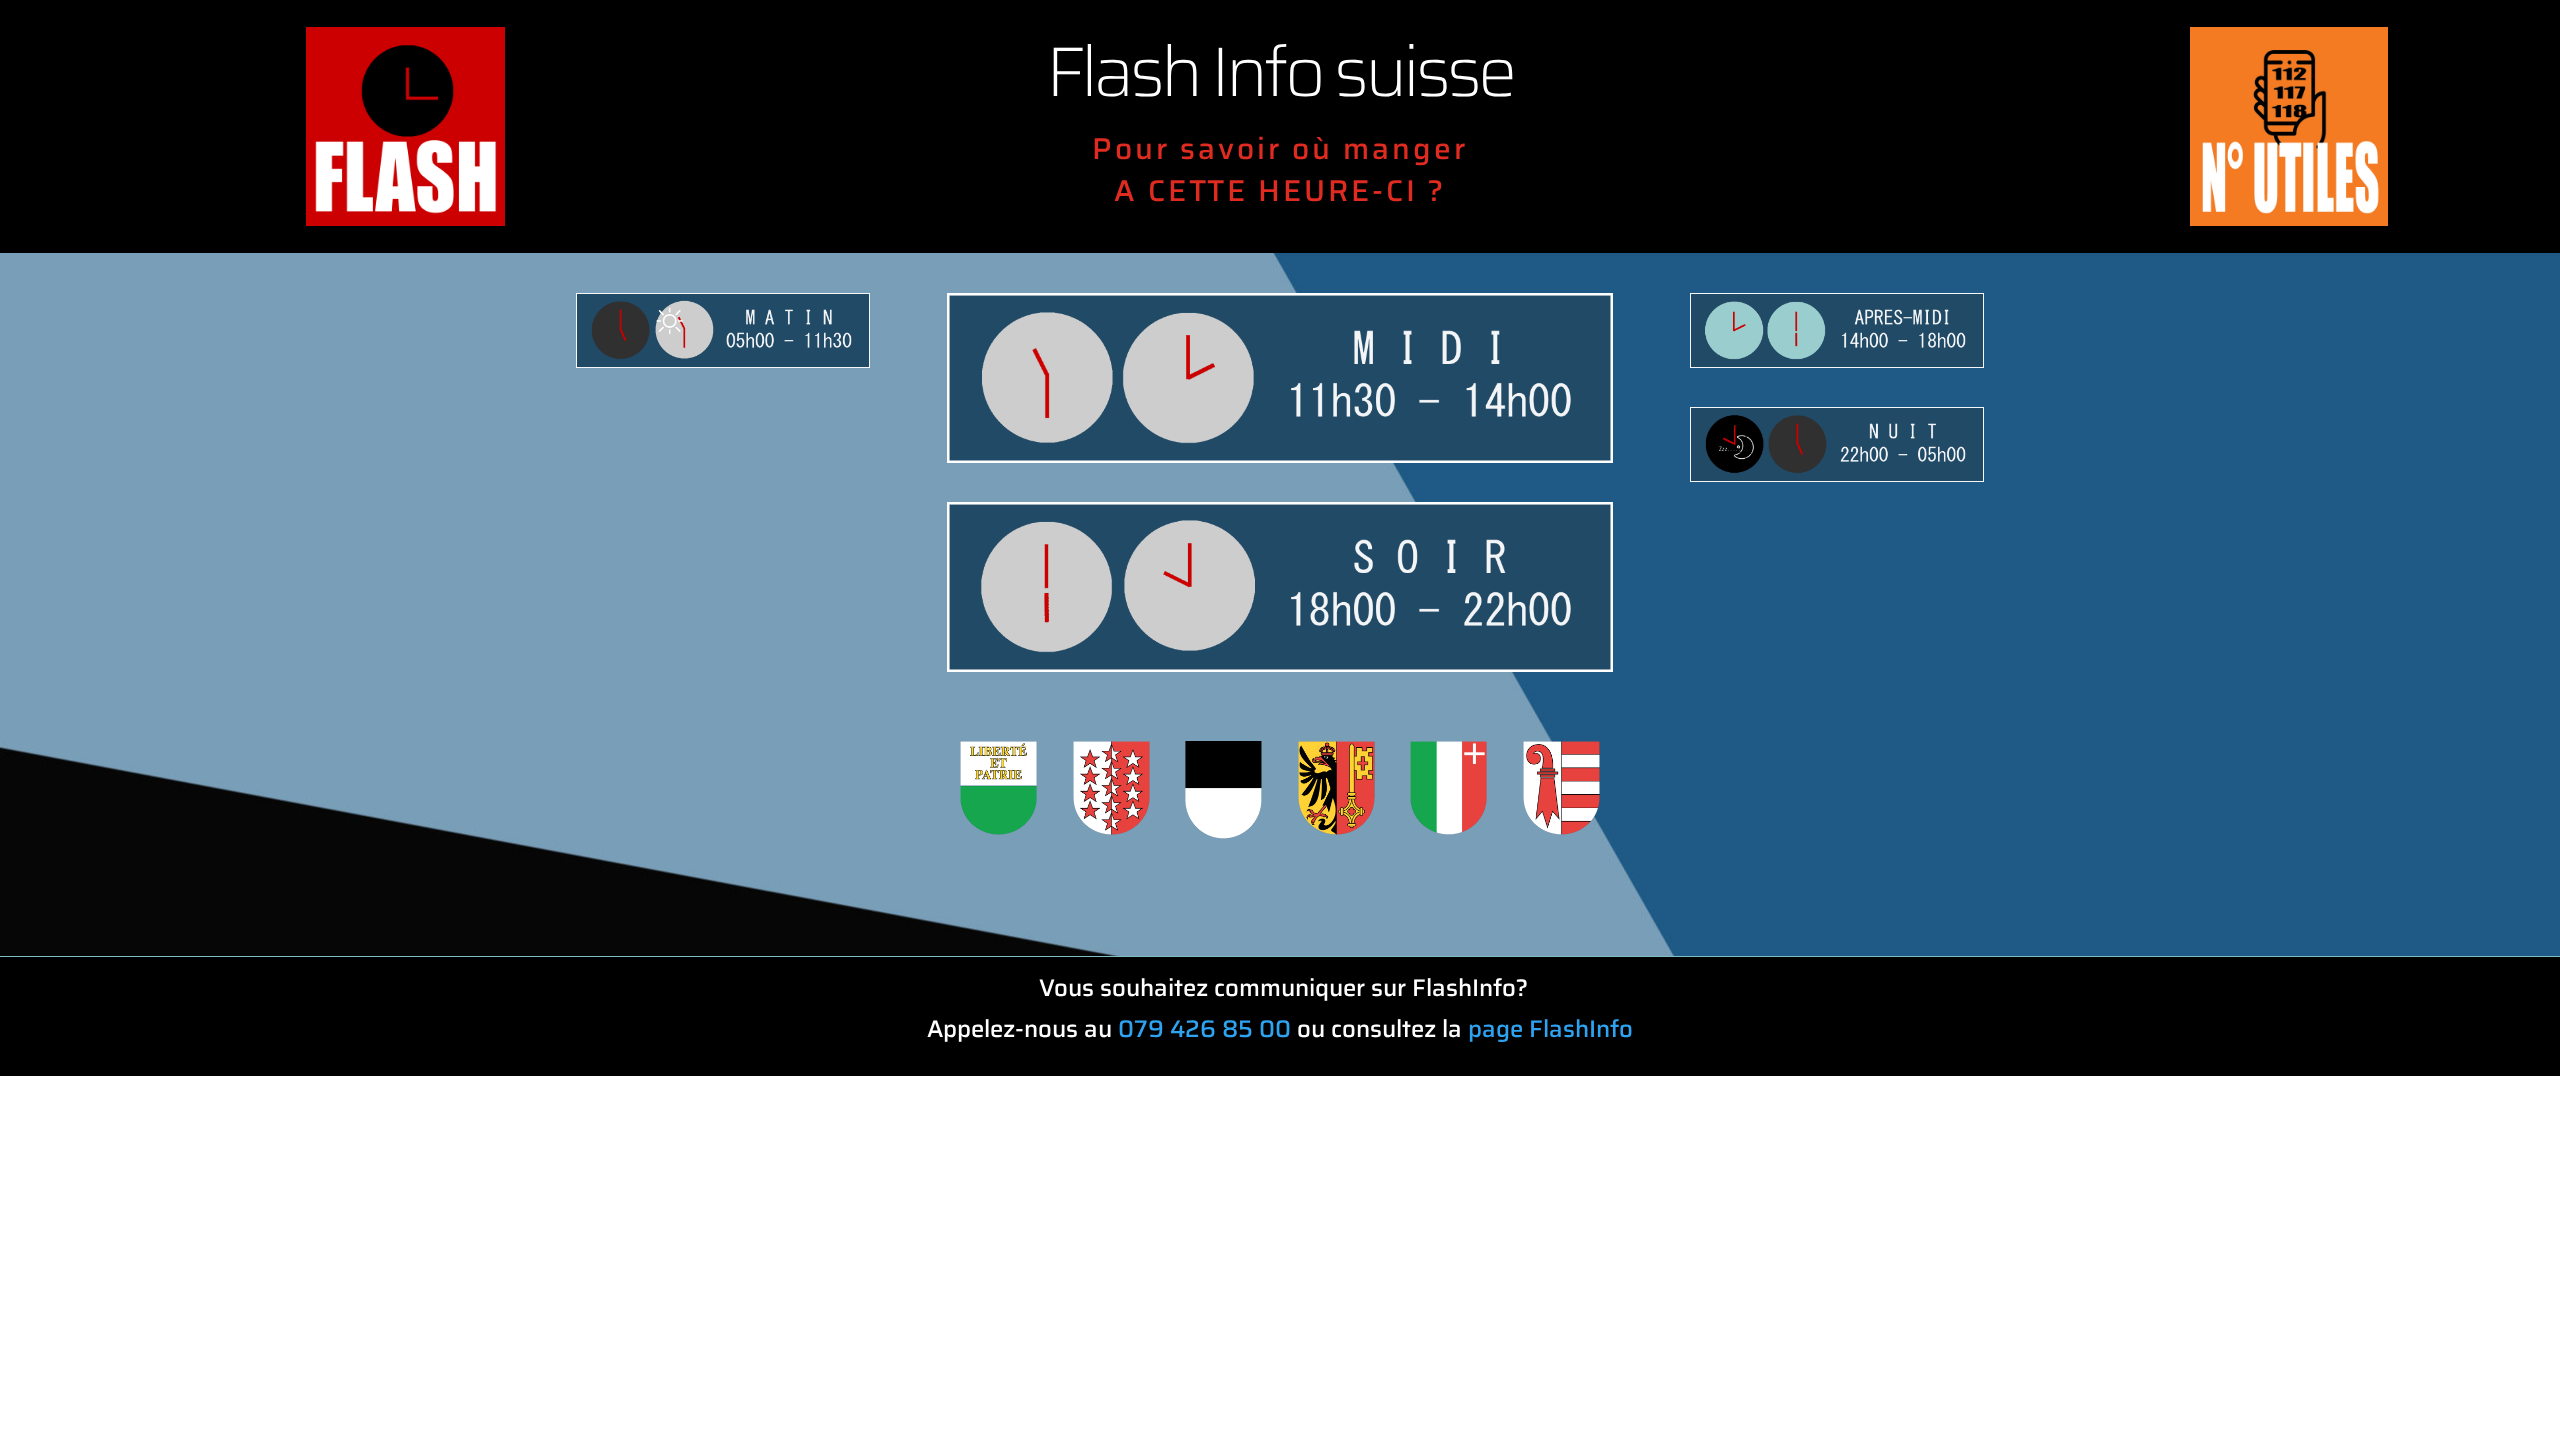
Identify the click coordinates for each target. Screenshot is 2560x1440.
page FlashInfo (1550, 1029)
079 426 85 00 (1204, 1029)
